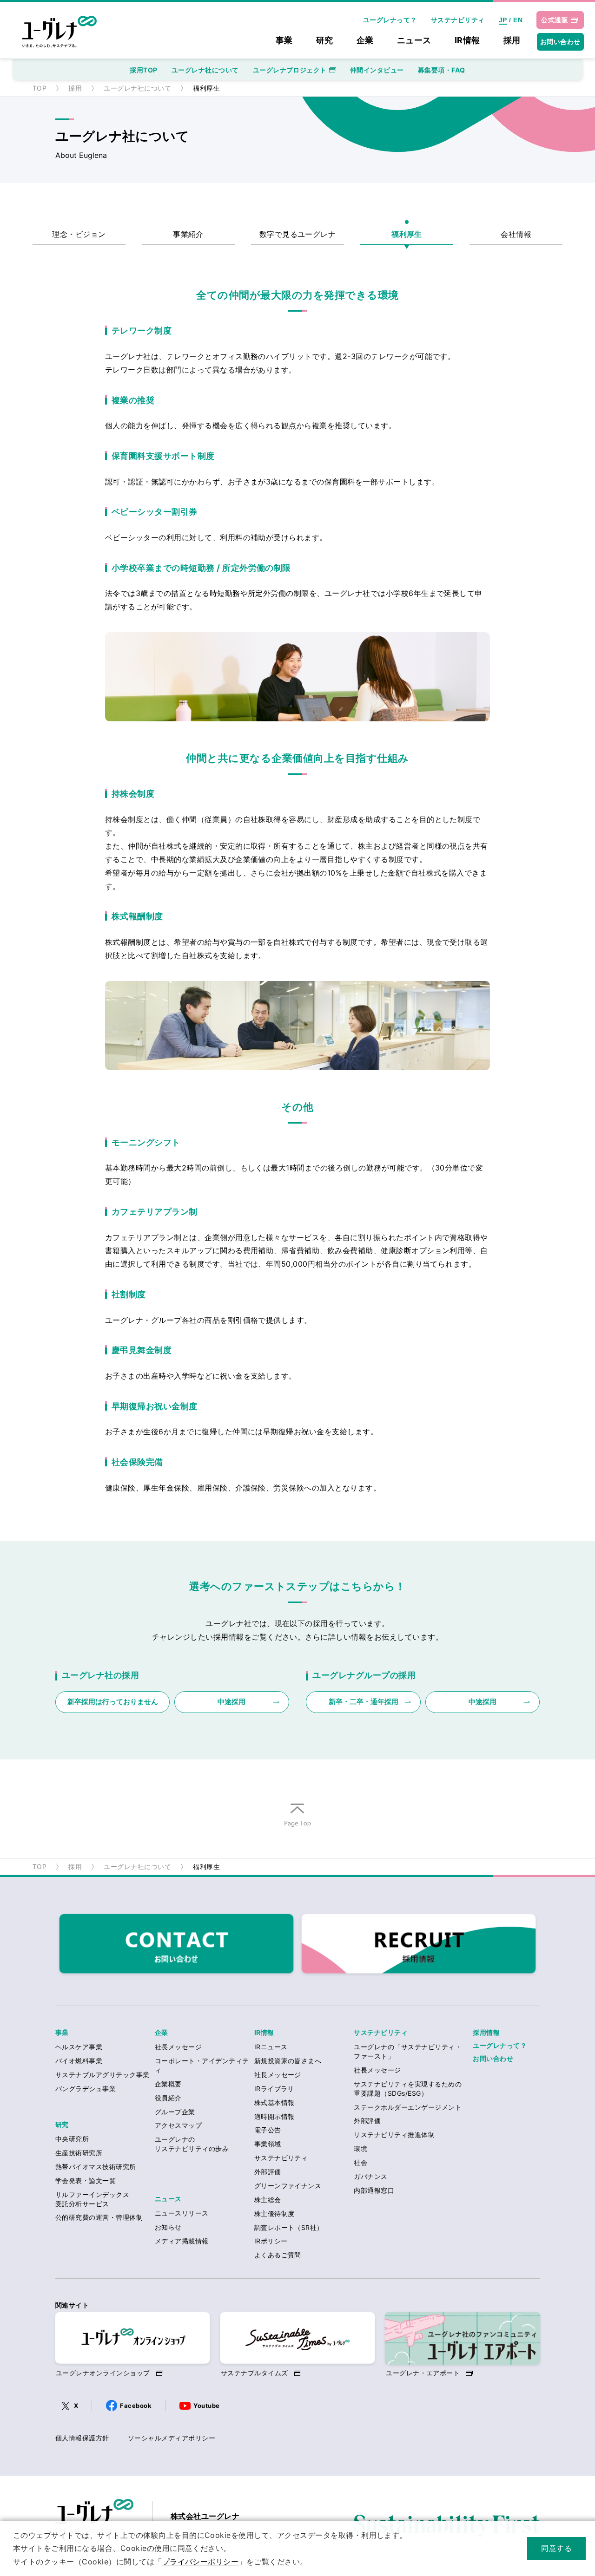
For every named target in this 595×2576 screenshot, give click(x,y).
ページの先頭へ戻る (297, 1827)
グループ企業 (175, 2112)
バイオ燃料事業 (79, 2061)
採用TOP (143, 70)
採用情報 (486, 2032)
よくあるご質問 (278, 2255)
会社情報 (516, 234)
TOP (40, 88)
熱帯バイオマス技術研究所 (96, 2167)
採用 (512, 41)
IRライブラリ (274, 2089)
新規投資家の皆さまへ (288, 2061)
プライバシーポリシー (201, 2562)
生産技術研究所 (79, 2153)
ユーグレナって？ (390, 20)
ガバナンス (370, 2176)
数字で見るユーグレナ (298, 234)
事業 (284, 41)
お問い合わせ (560, 42)
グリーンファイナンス (288, 2186)
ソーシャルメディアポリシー (172, 2438)
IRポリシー (271, 2241)
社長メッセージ (178, 2047)
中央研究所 (72, 2139)
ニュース (414, 41)
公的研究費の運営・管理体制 (99, 2217)
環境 (360, 2148)
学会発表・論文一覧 (86, 2180)
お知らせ (168, 2227)
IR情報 (467, 41)
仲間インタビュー (377, 70)
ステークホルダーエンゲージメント (408, 2107)
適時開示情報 (274, 2116)
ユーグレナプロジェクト (290, 70)
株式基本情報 (274, 2102)
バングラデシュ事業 (86, 2089)
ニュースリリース (182, 2213)
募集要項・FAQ (442, 70)
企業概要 (168, 2084)
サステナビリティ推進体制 (394, 2135)
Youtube (206, 2406)
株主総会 (268, 2200)
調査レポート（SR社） (289, 2227)
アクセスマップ (178, 2125)
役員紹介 (168, 2098)
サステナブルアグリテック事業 (102, 2075)
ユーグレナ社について (205, 70)
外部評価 (268, 2172)
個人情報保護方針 (82, 2438)
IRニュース (271, 2047)
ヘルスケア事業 (79, 2047)
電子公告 (268, 2130)
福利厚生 (407, 234)
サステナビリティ (458, 20)
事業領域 (268, 2144)
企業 (365, 41)
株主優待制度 (274, 2213)
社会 (360, 2162)
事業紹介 (188, 234)
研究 (325, 41)
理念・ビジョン (79, 234)
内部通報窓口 (374, 2190)
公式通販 (555, 20)
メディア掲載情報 (182, 2241)
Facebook (136, 2406)
